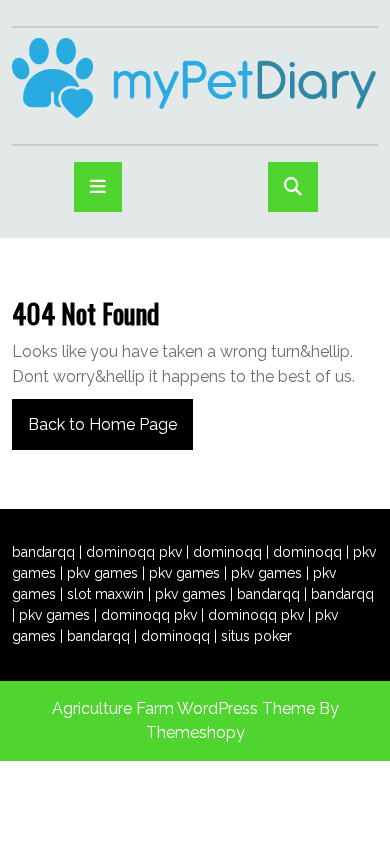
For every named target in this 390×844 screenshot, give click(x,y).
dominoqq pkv (134, 552)
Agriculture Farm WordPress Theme (183, 708)
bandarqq (43, 552)
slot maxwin (105, 594)
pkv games (102, 573)
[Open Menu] (98, 187)
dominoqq (227, 552)
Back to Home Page (94, 416)
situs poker (256, 636)
